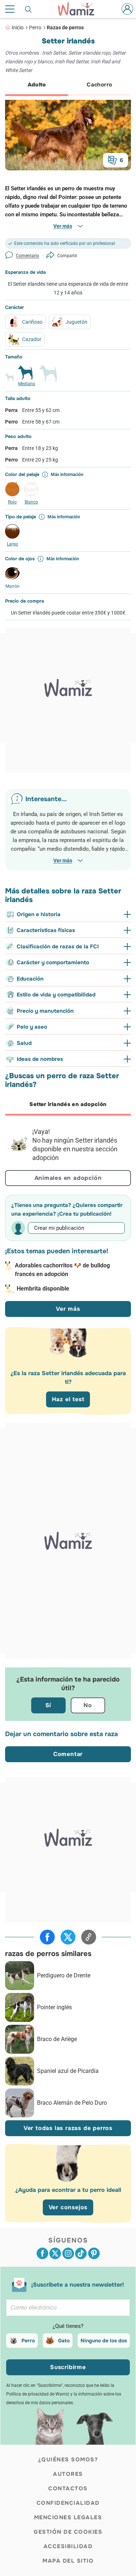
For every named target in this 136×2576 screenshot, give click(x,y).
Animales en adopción (68, 1178)
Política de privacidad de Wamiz (38, 2394)
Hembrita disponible (43, 1289)
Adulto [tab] (37, 85)
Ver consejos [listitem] (68, 2207)
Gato (64, 2341)
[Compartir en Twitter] (68, 1937)
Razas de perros (65, 27)
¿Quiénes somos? (68, 2460)
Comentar (68, 1754)
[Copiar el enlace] (89, 1937)
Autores (68, 2474)
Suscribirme (68, 2367)
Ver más (68, 1309)
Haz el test (68, 1399)
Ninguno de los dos (104, 2341)
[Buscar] (29, 9)
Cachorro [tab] (99, 85)
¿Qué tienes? (68, 2326)
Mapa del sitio (68, 2561)
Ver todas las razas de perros (68, 2128)
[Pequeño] (9, 381)
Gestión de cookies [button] (68, 2532)
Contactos (68, 2488)
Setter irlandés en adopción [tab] (68, 1104)
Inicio (18, 27)
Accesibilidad (68, 2546)
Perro (35, 27)
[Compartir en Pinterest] (94, 2253)
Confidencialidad (68, 2503)
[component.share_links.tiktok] (81, 2253)
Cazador (32, 339)
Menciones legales (68, 2517)
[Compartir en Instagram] (68, 2253)
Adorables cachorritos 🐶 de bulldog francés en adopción (62, 1270)
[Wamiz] (80, 9)
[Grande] (48, 376)
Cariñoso (32, 322)
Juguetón (77, 322)
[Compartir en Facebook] (47, 1937)
